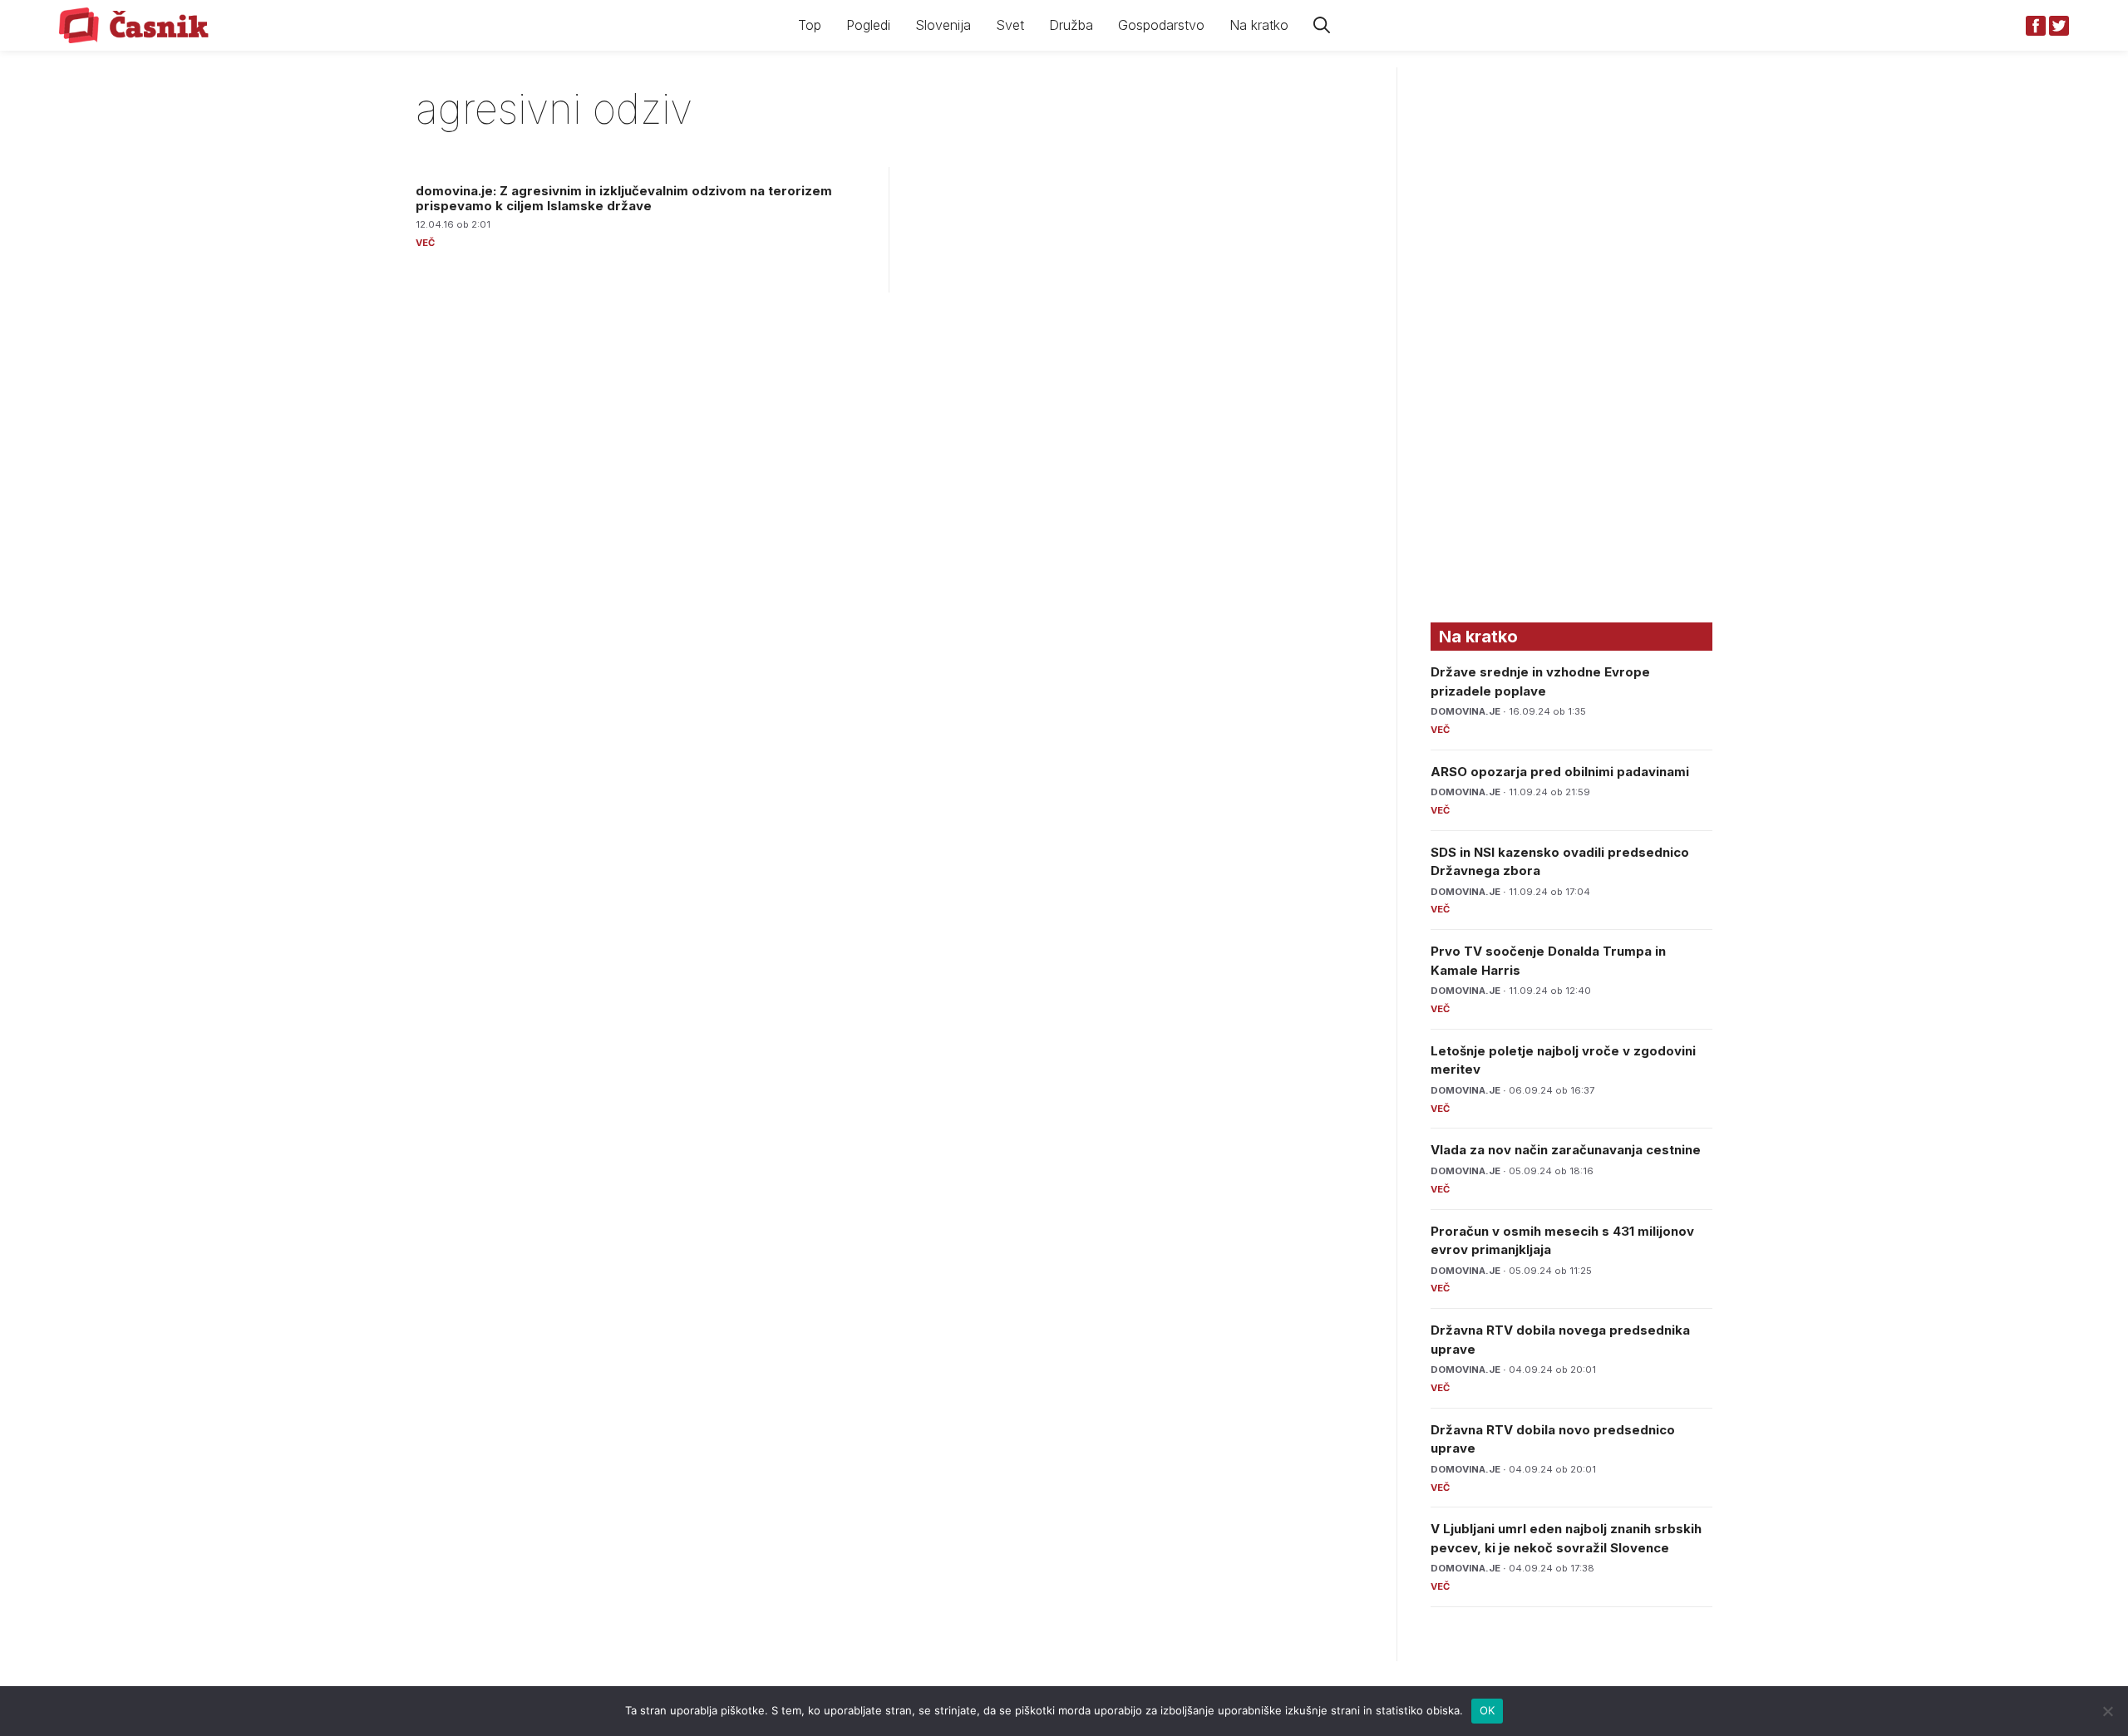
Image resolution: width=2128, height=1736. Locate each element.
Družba (1071, 25)
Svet (1010, 25)
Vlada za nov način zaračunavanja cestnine (1566, 1150)
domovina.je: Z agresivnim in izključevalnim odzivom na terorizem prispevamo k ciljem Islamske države (624, 198)
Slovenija (943, 25)
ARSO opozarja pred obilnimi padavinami (1560, 772)
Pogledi (868, 25)
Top (810, 25)
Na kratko (1259, 25)
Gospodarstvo (1161, 25)
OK (1488, 1710)
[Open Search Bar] (1322, 25)
